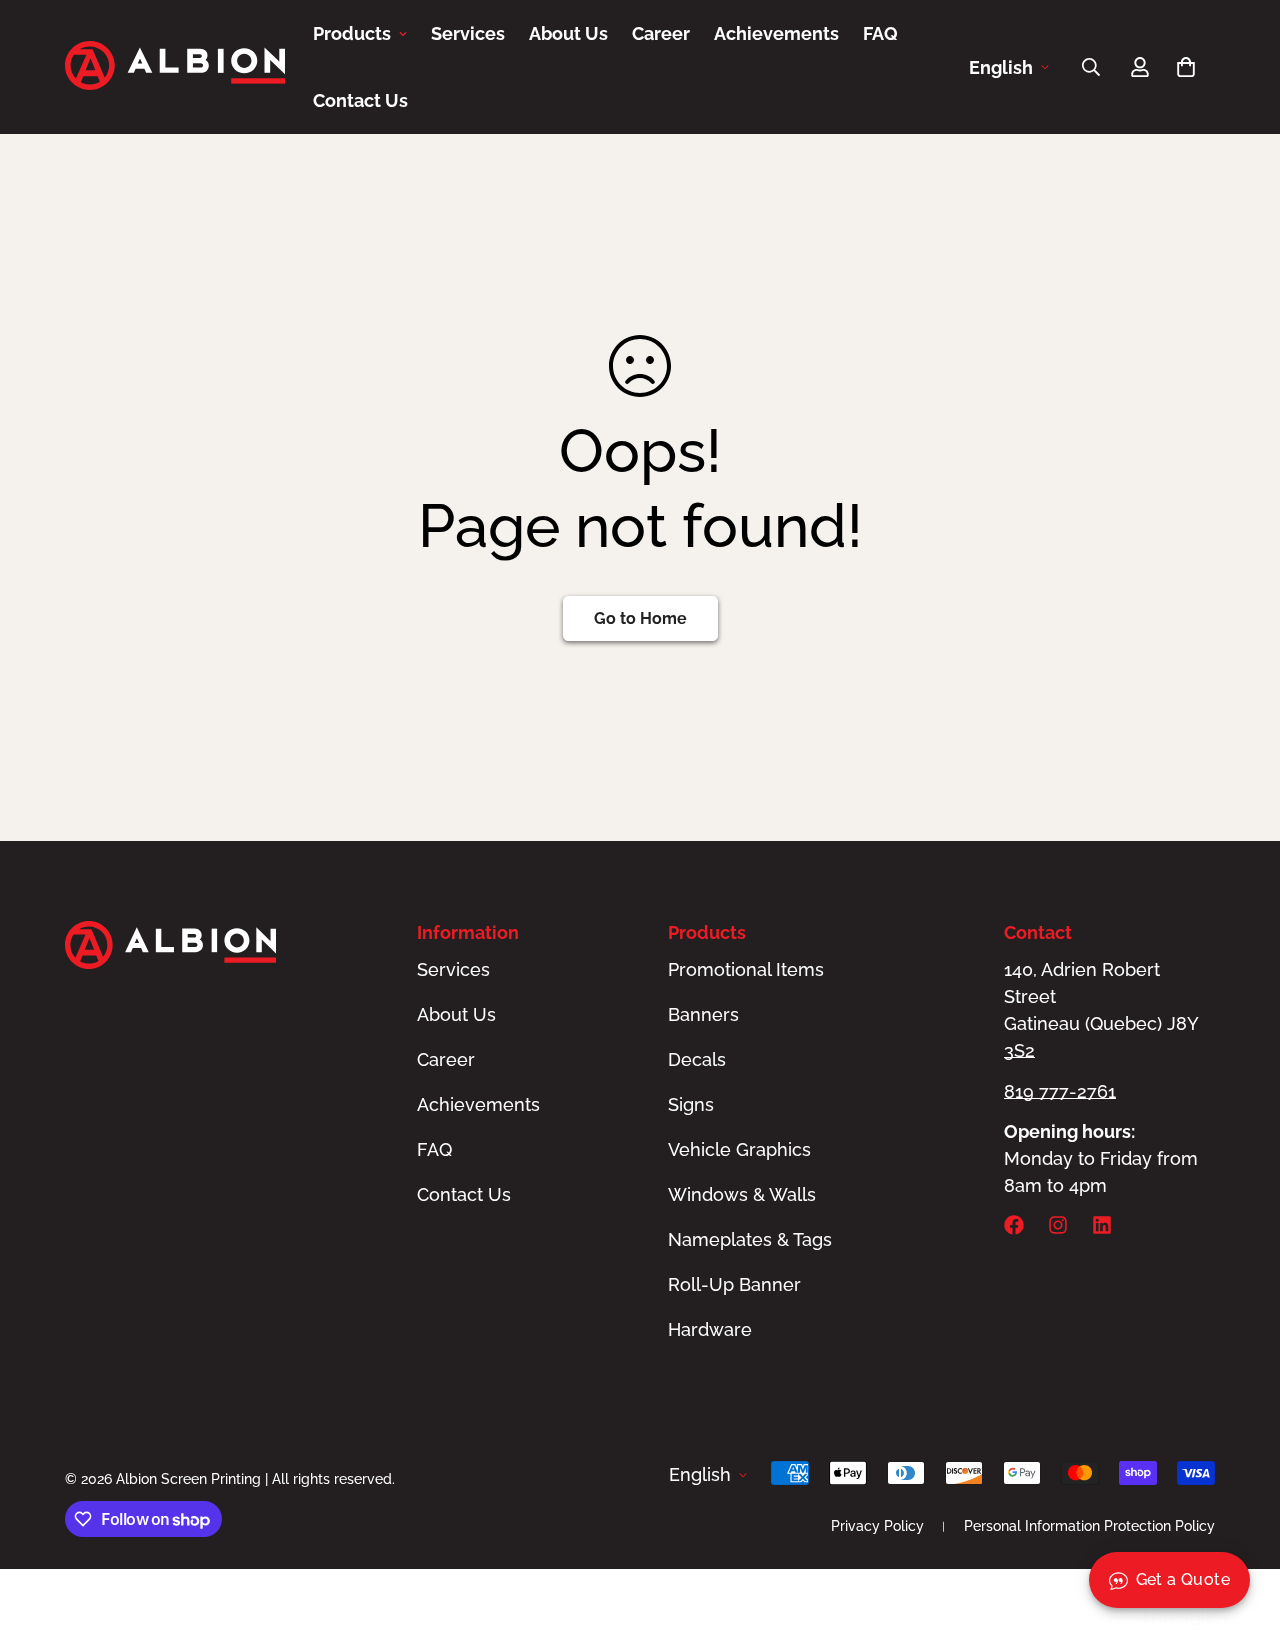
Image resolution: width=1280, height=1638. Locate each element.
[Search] (1091, 67)
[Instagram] (1058, 1225)
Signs (691, 1104)
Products (352, 33)
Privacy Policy (877, 1526)
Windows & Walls (742, 1194)
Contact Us (360, 100)
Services (468, 33)
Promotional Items (746, 969)
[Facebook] (1014, 1225)
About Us (568, 33)
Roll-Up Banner (734, 1284)
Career (661, 33)
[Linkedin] (1102, 1225)
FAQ (880, 33)
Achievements (776, 33)
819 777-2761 (1060, 1091)
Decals (697, 1059)
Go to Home (640, 618)
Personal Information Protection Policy (1089, 1526)
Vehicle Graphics (739, 1149)
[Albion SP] (175, 67)
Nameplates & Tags (750, 1239)
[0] (1186, 67)
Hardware (710, 1329)
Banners (703, 1014)
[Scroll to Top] (1241, 1529)
